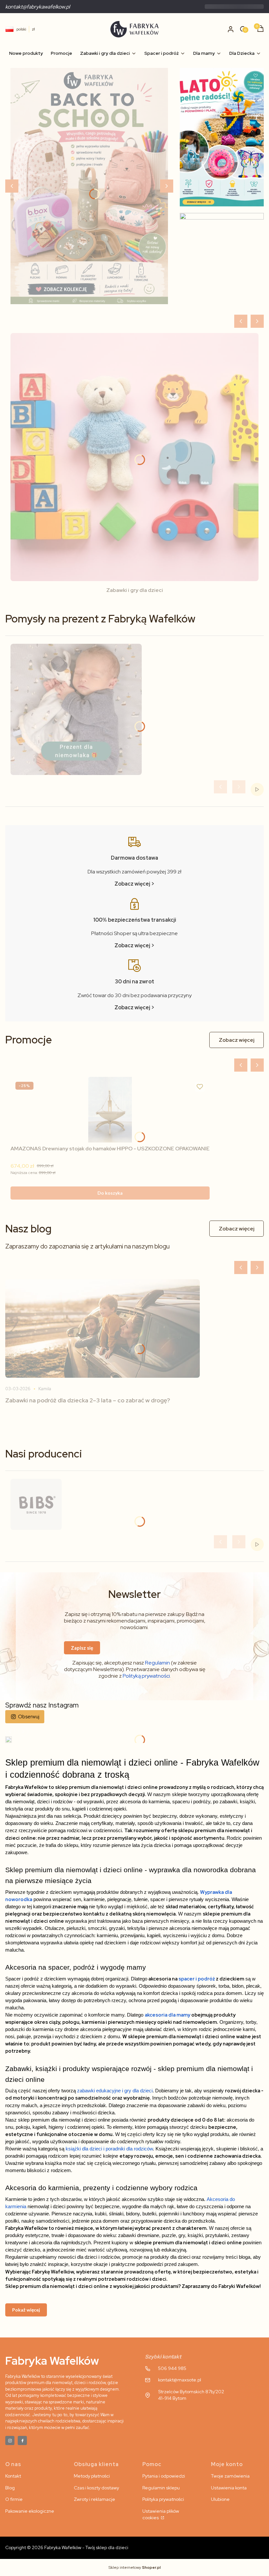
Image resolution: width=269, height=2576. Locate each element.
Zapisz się (82, 1648)
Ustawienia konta (229, 2488)
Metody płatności (92, 2476)
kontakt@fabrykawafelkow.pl (38, 7)
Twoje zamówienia (230, 2476)
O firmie (14, 2499)
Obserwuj (29, 1717)
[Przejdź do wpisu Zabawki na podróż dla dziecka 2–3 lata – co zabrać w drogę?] (103, 1329)
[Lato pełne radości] (222, 137)
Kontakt (13, 2476)
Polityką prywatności (146, 1676)
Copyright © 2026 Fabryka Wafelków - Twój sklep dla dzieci (67, 2547)
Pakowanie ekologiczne (30, 2511)
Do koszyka (110, 1193)
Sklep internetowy (135, 2567)
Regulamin (157, 1663)
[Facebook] (22, 2440)
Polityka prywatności (163, 2499)
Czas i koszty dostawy (96, 2488)
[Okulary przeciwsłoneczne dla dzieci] (222, 261)
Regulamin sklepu (161, 2488)
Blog (10, 2488)
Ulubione (220, 2499)
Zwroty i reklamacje (94, 2499)
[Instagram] (10, 2440)
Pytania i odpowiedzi (164, 2476)
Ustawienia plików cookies (161, 2514)
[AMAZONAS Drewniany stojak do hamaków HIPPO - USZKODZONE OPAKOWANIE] (110, 1110)
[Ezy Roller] (89, 186)
